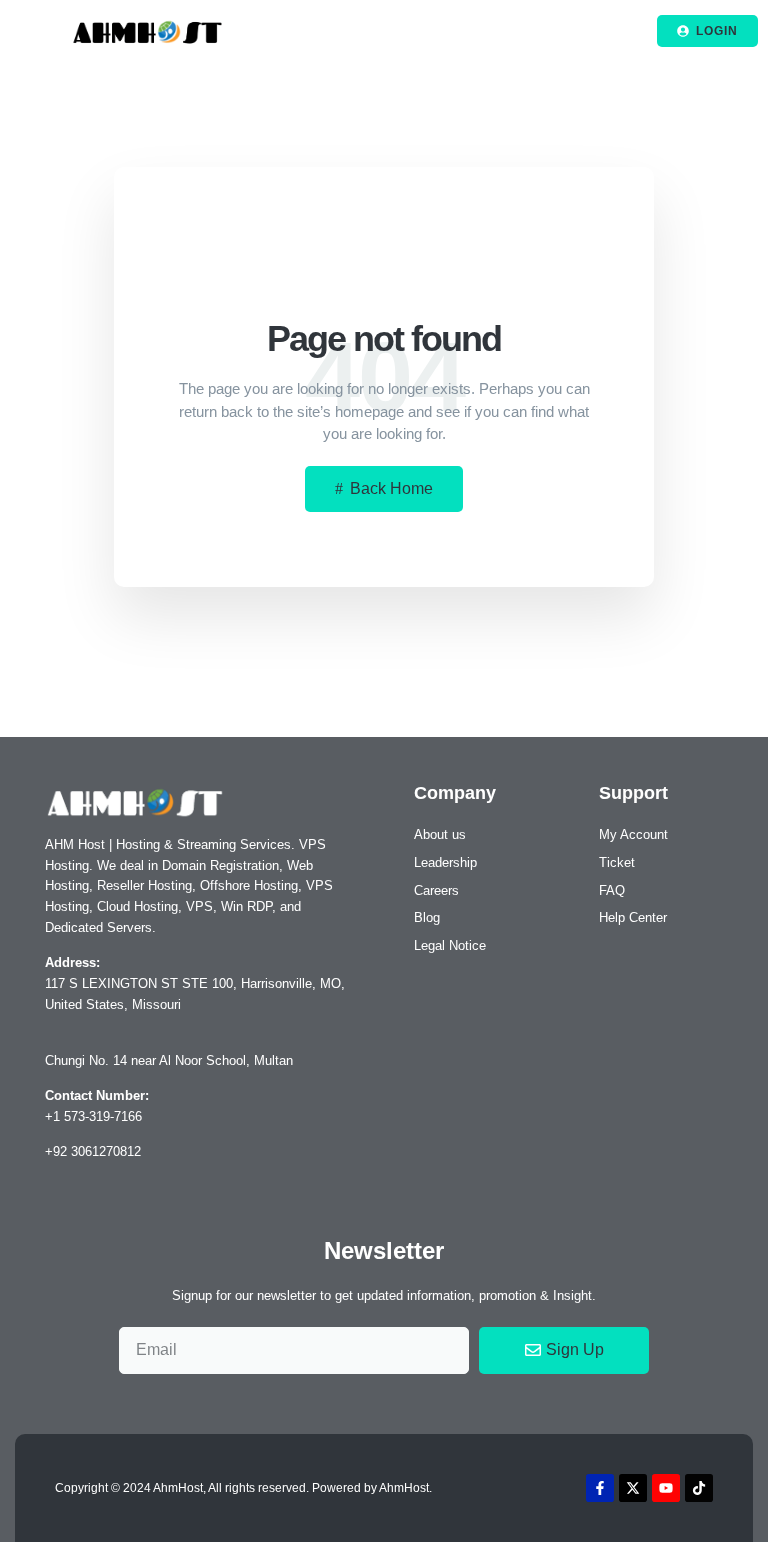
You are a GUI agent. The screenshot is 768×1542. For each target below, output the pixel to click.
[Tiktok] (699, 1488)
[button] (31, 31)
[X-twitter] (633, 1488)
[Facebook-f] (600, 1488)
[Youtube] (666, 1488)
